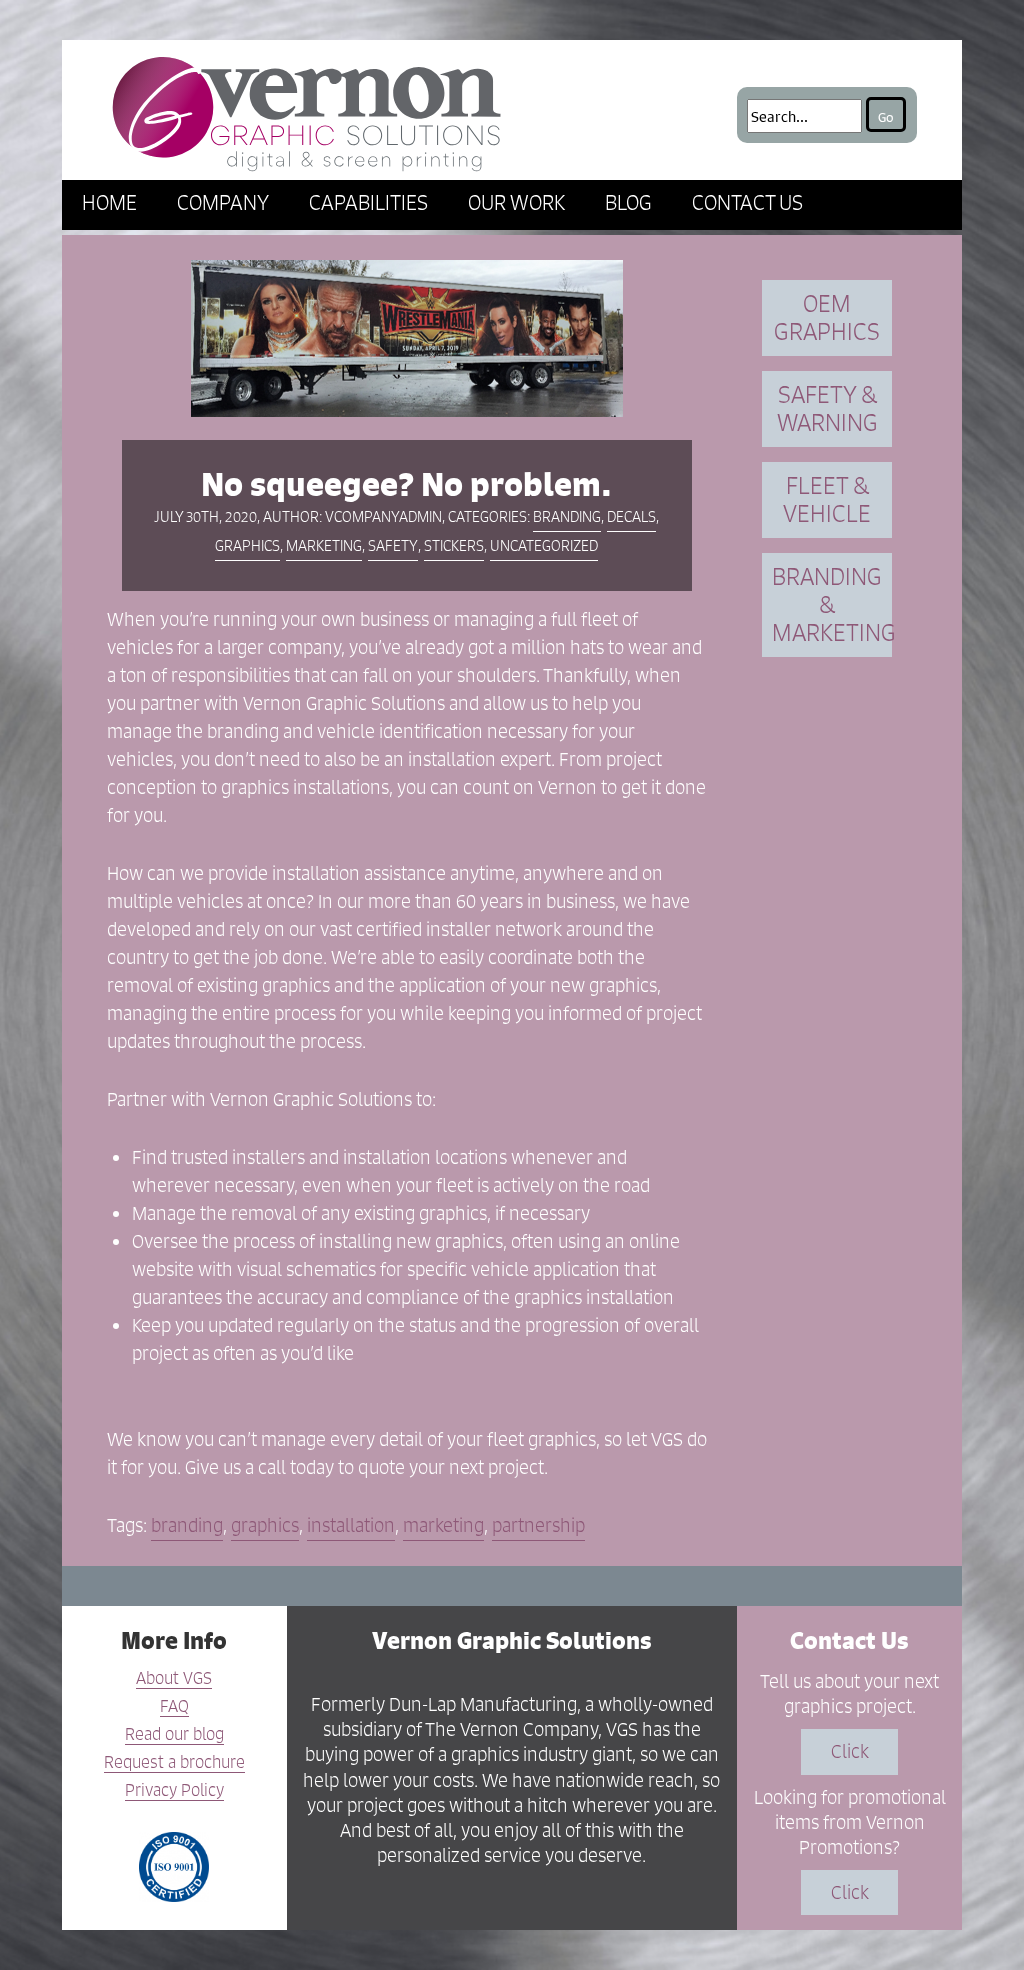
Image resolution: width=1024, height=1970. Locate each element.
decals (631, 516)
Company (223, 202)
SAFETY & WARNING (827, 408)
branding (567, 516)
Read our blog (174, 1735)
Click (850, 1751)
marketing (324, 545)
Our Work (516, 202)
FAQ (174, 1707)
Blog (628, 202)
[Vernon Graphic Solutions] (307, 110)
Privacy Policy (174, 1791)
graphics (247, 545)
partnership (538, 1525)
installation (351, 1525)
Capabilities (368, 202)
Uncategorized (544, 545)
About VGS (174, 1679)
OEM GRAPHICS (827, 317)
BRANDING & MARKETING (832, 604)
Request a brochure (174, 1763)
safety (393, 545)
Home (109, 202)
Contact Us (747, 202)
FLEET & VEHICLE (827, 499)
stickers (454, 545)
